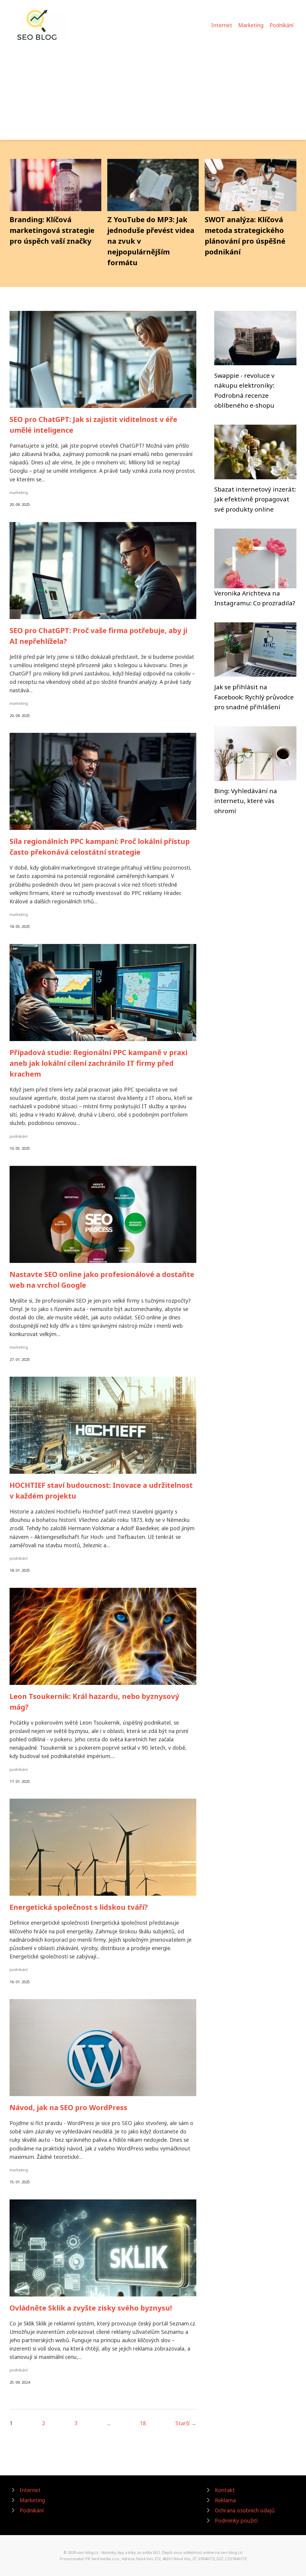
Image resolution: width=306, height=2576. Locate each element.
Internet (222, 25)
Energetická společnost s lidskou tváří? (79, 1907)
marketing (19, 492)
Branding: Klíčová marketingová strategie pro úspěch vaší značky (52, 230)
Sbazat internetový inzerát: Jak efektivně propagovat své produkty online (255, 499)
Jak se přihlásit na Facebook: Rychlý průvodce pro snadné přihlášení (254, 697)
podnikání (19, 1136)
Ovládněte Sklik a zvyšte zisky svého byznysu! (91, 2308)
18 (143, 2423)
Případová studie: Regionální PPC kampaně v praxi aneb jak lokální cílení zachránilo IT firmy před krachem (98, 1063)
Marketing (251, 25)
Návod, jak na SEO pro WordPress (68, 2107)
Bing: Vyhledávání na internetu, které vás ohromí (246, 801)
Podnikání (281, 25)
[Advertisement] (153, 88)
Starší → (186, 2423)
